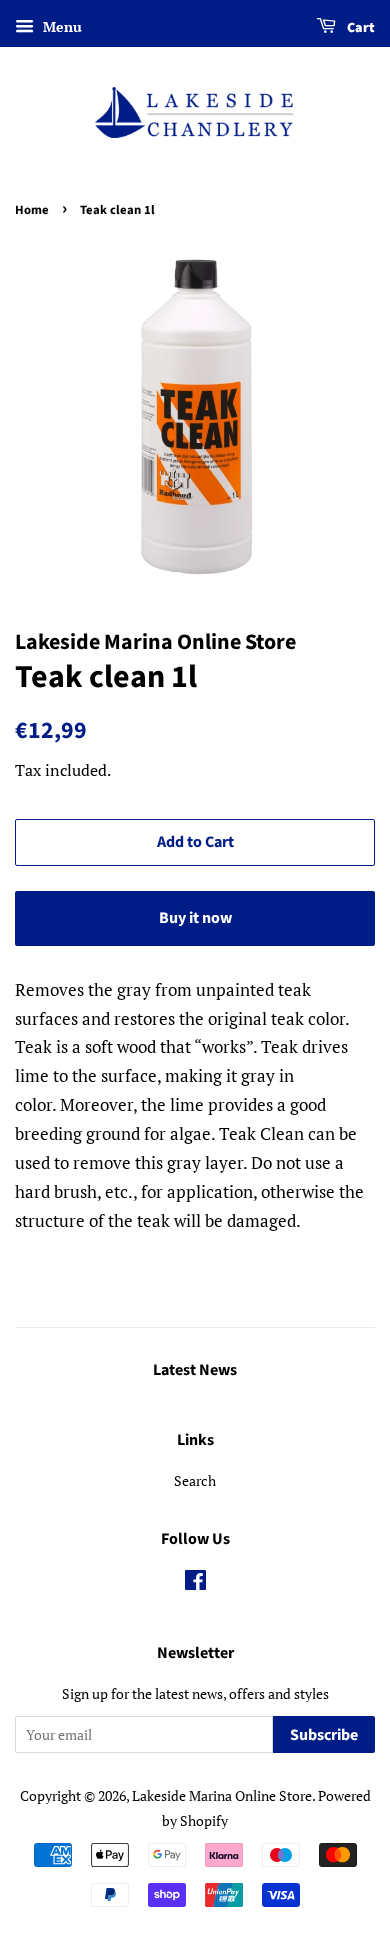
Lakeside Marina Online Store (222, 1795)
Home (32, 210)
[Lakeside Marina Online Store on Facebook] (195, 1583)
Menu (60, 26)
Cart (359, 28)
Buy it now (195, 918)
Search (195, 1480)
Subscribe (324, 1735)
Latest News (195, 1370)
